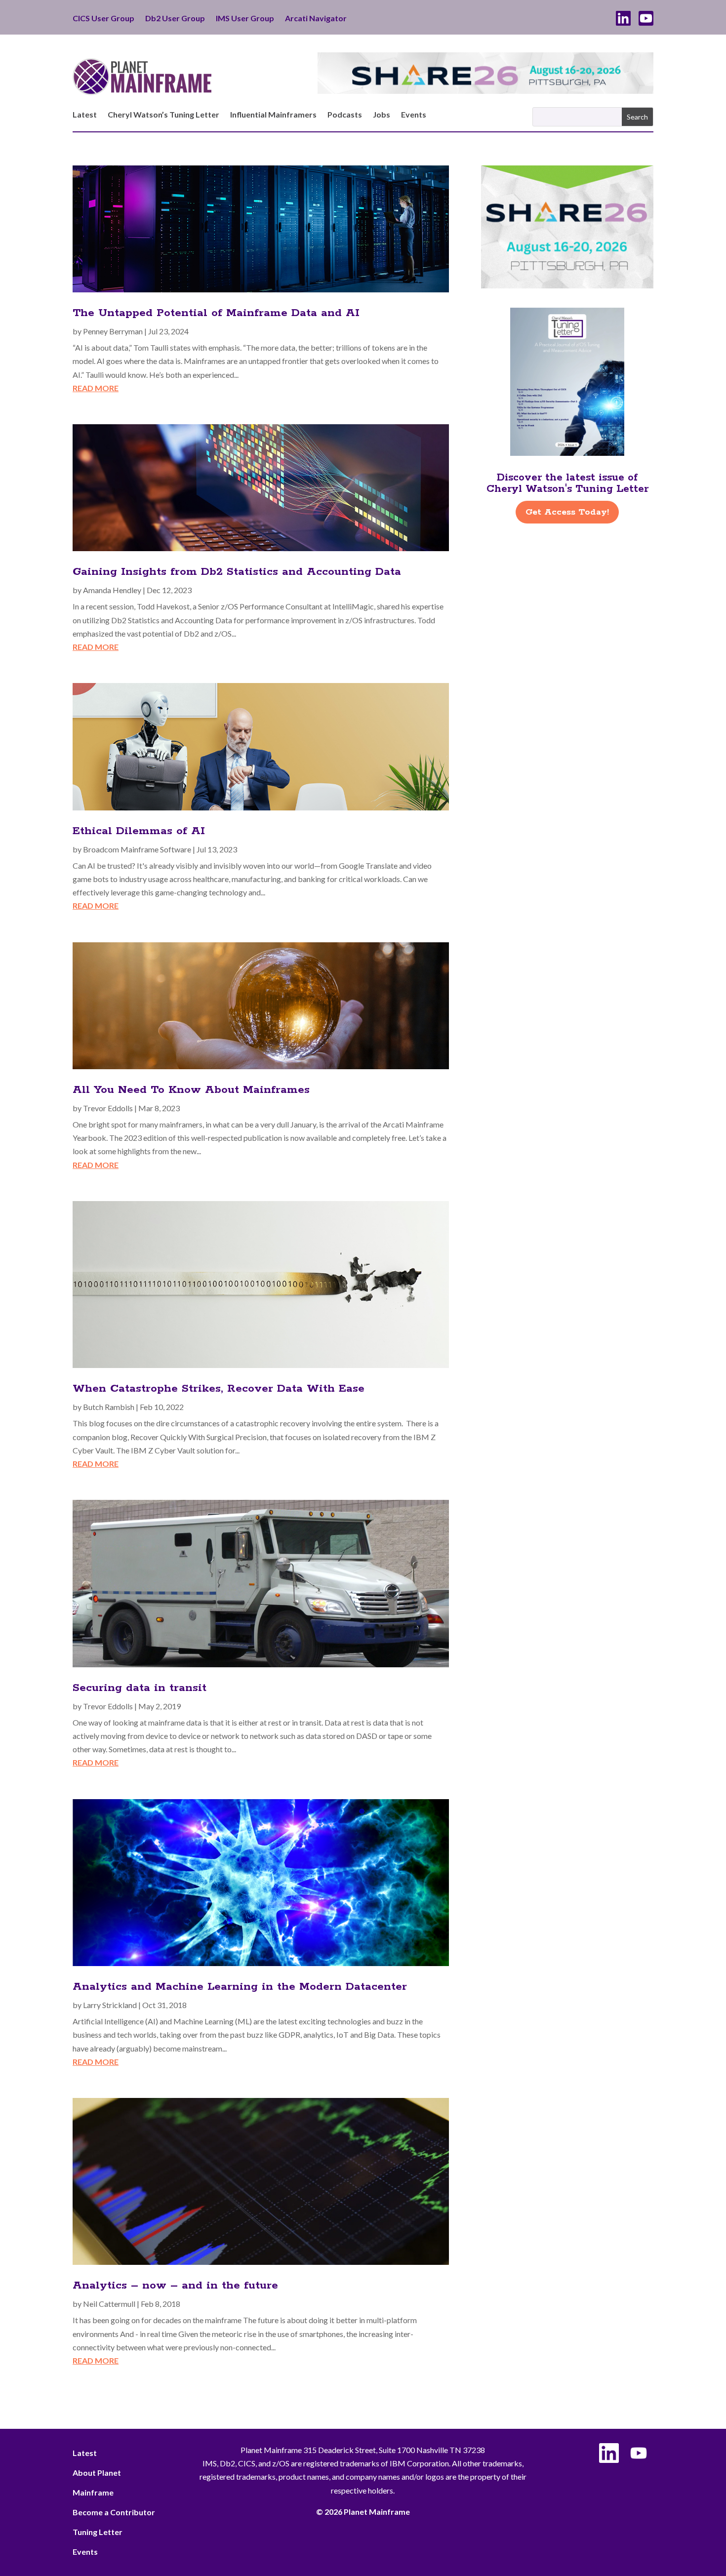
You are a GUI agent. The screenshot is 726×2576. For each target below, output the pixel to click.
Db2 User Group (175, 19)
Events (414, 115)
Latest (85, 115)
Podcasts (345, 115)
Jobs (382, 115)
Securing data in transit (140, 1688)
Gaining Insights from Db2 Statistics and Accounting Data (237, 572)
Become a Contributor (114, 2512)
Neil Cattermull (109, 2304)
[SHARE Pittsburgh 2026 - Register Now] (567, 285)
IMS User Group (245, 19)
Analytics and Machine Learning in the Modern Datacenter (240, 1987)
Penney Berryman (113, 331)
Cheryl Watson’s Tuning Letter (163, 115)
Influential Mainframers (273, 115)
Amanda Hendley (112, 590)
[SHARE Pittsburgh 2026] (485, 91)
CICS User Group (103, 19)
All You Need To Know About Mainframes (191, 1090)
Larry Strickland (110, 2005)
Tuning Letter (98, 2532)
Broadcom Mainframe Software (137, 849)
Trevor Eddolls (108, 1108)
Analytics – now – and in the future (175, 2286)
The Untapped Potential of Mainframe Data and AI (216, 313)
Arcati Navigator (316, 19)
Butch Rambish (109, 1407)
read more (96, 388)
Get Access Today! (567, 512)
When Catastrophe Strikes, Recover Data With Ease (219, 1389)
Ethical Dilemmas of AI (139, 831)
